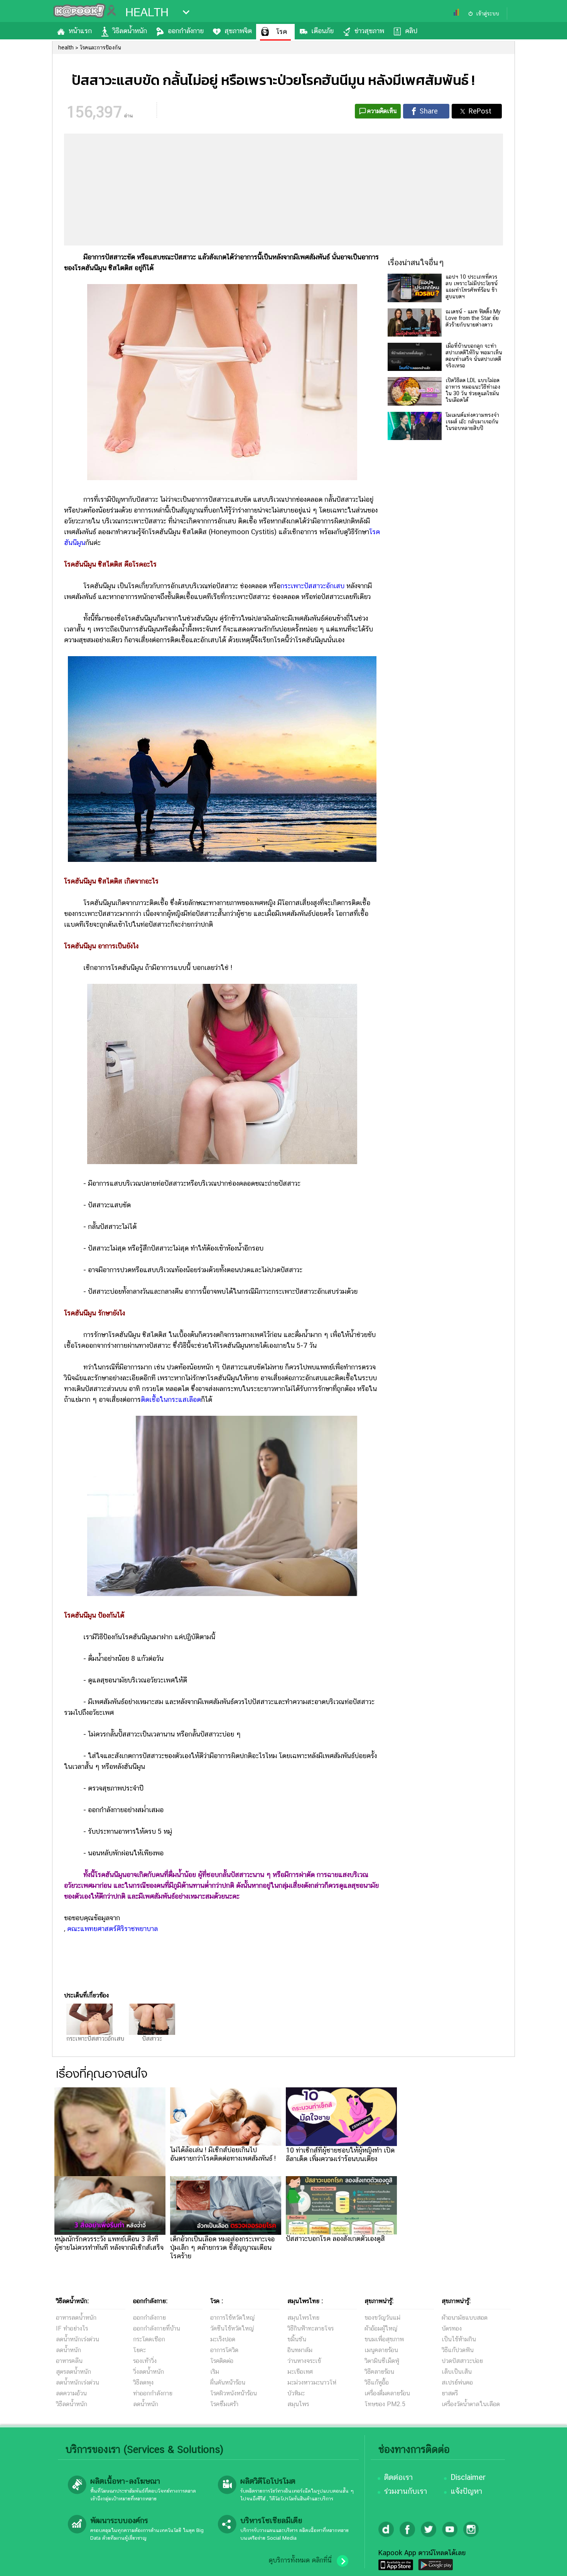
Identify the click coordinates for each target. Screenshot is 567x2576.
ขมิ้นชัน (297, 2339)
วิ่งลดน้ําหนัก (148, 2372)
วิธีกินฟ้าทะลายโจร (310, 2328)
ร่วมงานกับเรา (406, 2491)
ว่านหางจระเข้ (304, 2361)
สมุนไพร (298, 2404)
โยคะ (139, 2350)
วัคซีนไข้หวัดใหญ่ (232, 2328)
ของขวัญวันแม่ (382, 2318)
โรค (282, 31)
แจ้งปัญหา (466, 2491)
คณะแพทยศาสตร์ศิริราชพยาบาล (112, 1929)
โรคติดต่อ (222, 2361)
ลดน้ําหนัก (146, 2404)
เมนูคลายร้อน (381, 2350)
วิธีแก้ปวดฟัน (458, 2350)
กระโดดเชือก (149, 2339)
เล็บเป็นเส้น (457, 2372)
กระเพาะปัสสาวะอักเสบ (312, 586)
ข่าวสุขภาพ (369, 31)
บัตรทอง (452, 2328)
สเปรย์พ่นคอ (457, 2382)
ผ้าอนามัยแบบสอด (465, 2318)
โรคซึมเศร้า (224, 2404)
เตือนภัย (322, 31)
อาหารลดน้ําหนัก (76, 2318)
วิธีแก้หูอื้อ (377, 2382)
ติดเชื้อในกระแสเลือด (171, 1399)
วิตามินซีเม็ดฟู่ (382, 2361)
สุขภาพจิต (238, 31)
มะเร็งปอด (223, 2339)
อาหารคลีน (69, 2361)
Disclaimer (468, 2477)
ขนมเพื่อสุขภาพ (384, 2339)
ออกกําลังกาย (149, 2318)
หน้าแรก (80, 31)
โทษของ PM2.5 (385, 2404)
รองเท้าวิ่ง (145, 2361)
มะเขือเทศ (300, 2372)
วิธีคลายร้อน (379, 2372)
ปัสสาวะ (152, 2039)
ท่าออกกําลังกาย (153, 2393)
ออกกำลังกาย (186, 31)
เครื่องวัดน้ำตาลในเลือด (471, 2404)
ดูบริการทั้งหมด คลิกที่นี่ (300, 2560)
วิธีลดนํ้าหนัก (72, 2404)
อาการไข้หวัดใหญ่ (232, 2318)
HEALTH (147, 12)
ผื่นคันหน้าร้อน (228, 2382)
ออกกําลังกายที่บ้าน (157, 2328)
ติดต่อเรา (398, 2477)
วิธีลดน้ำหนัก (130, 31)
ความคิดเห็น (382, 111)
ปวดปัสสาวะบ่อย (462, 2361)
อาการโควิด (224, 2350)
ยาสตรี (450, 2393)
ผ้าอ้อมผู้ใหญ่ (381, 2328)
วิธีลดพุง (143, 2382)
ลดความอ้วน (71, 2393)
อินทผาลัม (300, 2350)
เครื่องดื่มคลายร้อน (387, 2393)
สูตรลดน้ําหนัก (73, 2372)
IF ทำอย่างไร (72, 2328)
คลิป (411, 31)
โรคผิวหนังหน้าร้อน (234, 2393)
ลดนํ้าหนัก (68, 2350)
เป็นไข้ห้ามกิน (459, 2339)
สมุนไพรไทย (303, 2318)
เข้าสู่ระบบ (488, 14)
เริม (215, 2372)
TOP (548, 2562)
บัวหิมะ (296, 2393)
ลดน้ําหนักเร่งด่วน (78, 2339)
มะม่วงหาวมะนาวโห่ (312, 2382)
